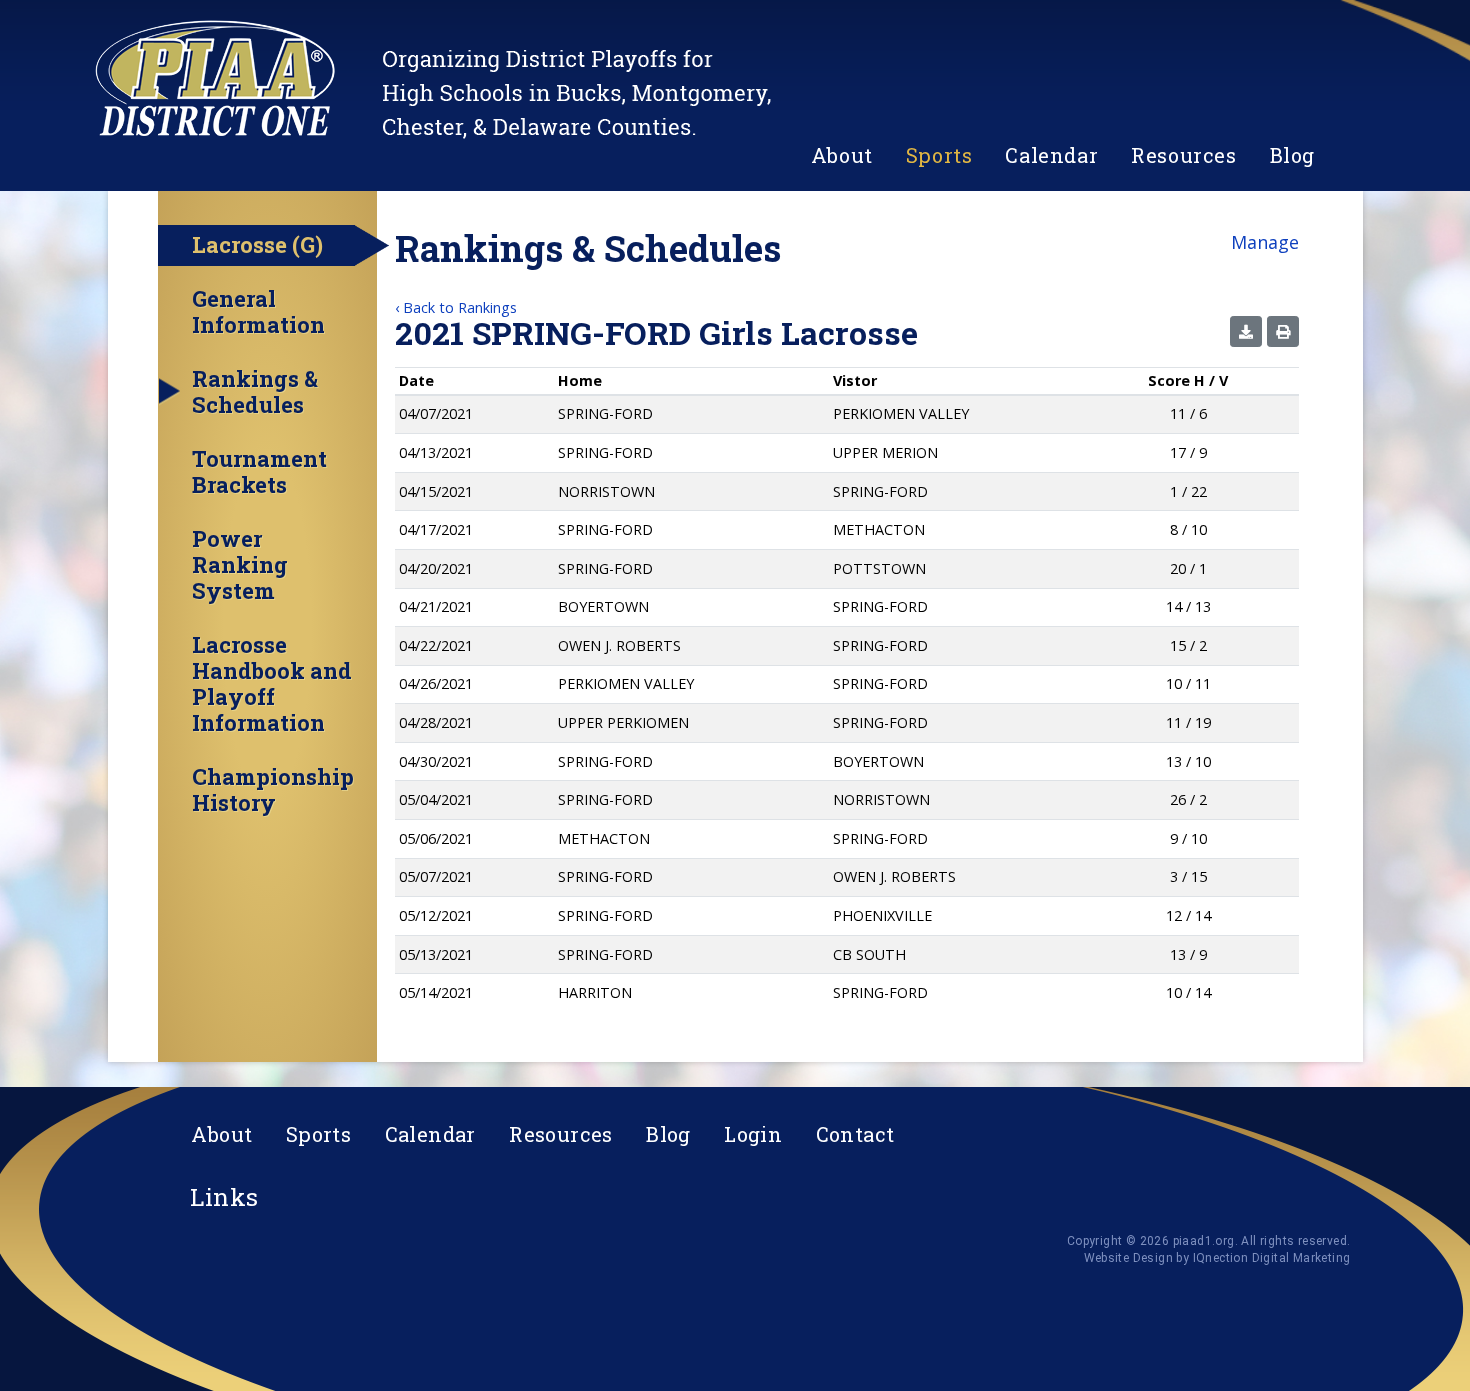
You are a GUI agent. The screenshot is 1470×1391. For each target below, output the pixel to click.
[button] (1246, 331)
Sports (939, 155)
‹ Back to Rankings (456, 307)
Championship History (273, 790)
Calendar (1051, 155)
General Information (258, 312)
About (842, 155)
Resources (1183, 155)
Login (753, 1134)
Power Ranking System (240, 565)
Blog (1292, 155)
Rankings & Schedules (255, 392)
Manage (1265, 242)
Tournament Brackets (259, 472)
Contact (855, 1134)
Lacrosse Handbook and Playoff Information (272, 684)
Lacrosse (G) (257, 244)
